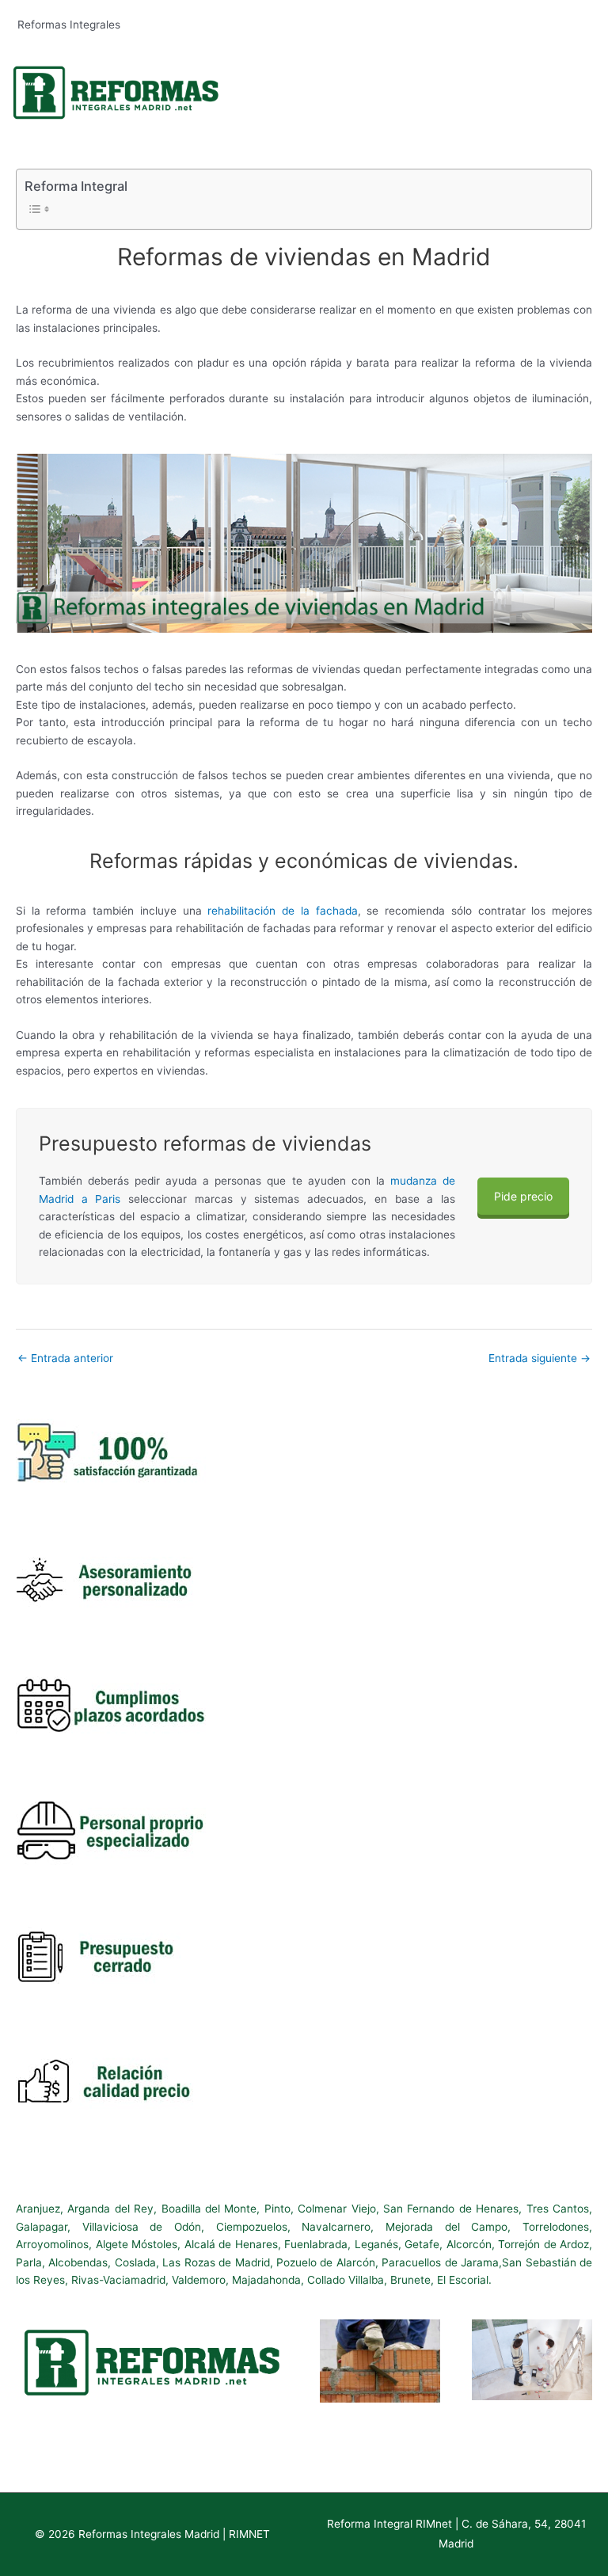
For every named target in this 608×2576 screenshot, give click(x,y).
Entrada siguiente (540, 1358)
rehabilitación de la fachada (282, 911)
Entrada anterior (65, 1358)
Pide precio (523, 1196)
